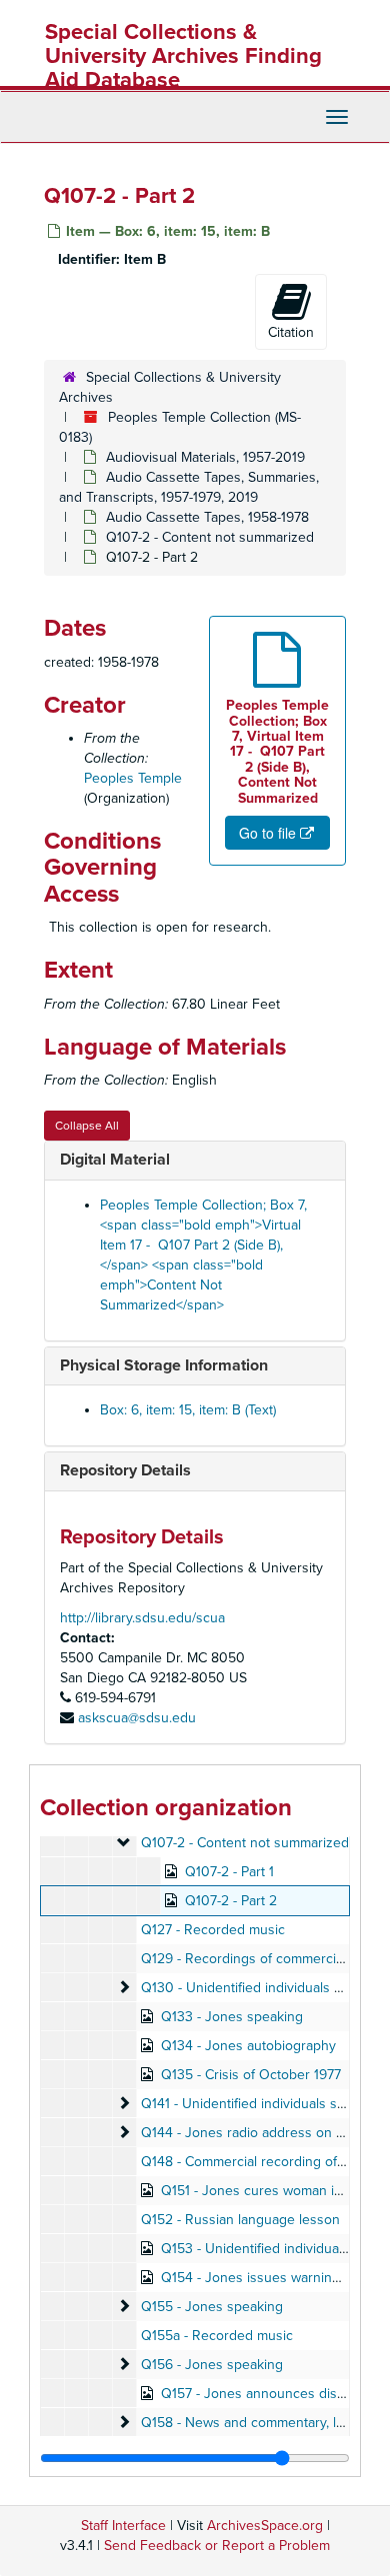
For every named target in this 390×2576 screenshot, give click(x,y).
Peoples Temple (133, 778)
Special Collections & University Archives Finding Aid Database (183, 56)
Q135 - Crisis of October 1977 (251, 2075)
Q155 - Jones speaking (212, 2307)
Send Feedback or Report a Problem (217, 2546)
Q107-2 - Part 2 (231, 1901)
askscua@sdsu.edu (137, 1718)
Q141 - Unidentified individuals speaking (263, 2104)
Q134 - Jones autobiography (248, 2046)
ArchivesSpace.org (265, 2526)
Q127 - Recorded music (213, 1930)
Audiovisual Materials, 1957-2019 (205, 457)
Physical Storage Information (164, 1365)
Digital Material (115, 1160)
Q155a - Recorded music (217, 2336)
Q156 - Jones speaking (212, 2365)
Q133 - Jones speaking (232, 2017)
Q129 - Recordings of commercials (247, 1959)
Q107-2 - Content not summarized (210, 537)
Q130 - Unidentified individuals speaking (265, 1988)
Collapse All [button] (87, 1126)
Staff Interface (123, 2526)
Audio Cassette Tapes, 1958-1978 (207, 517)
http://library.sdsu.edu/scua (142, 1618)
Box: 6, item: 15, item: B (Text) (188, 1410)
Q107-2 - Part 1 (229, 1872)
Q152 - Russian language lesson (240, 2220)
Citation (291, 332)
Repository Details (125, 1470)
